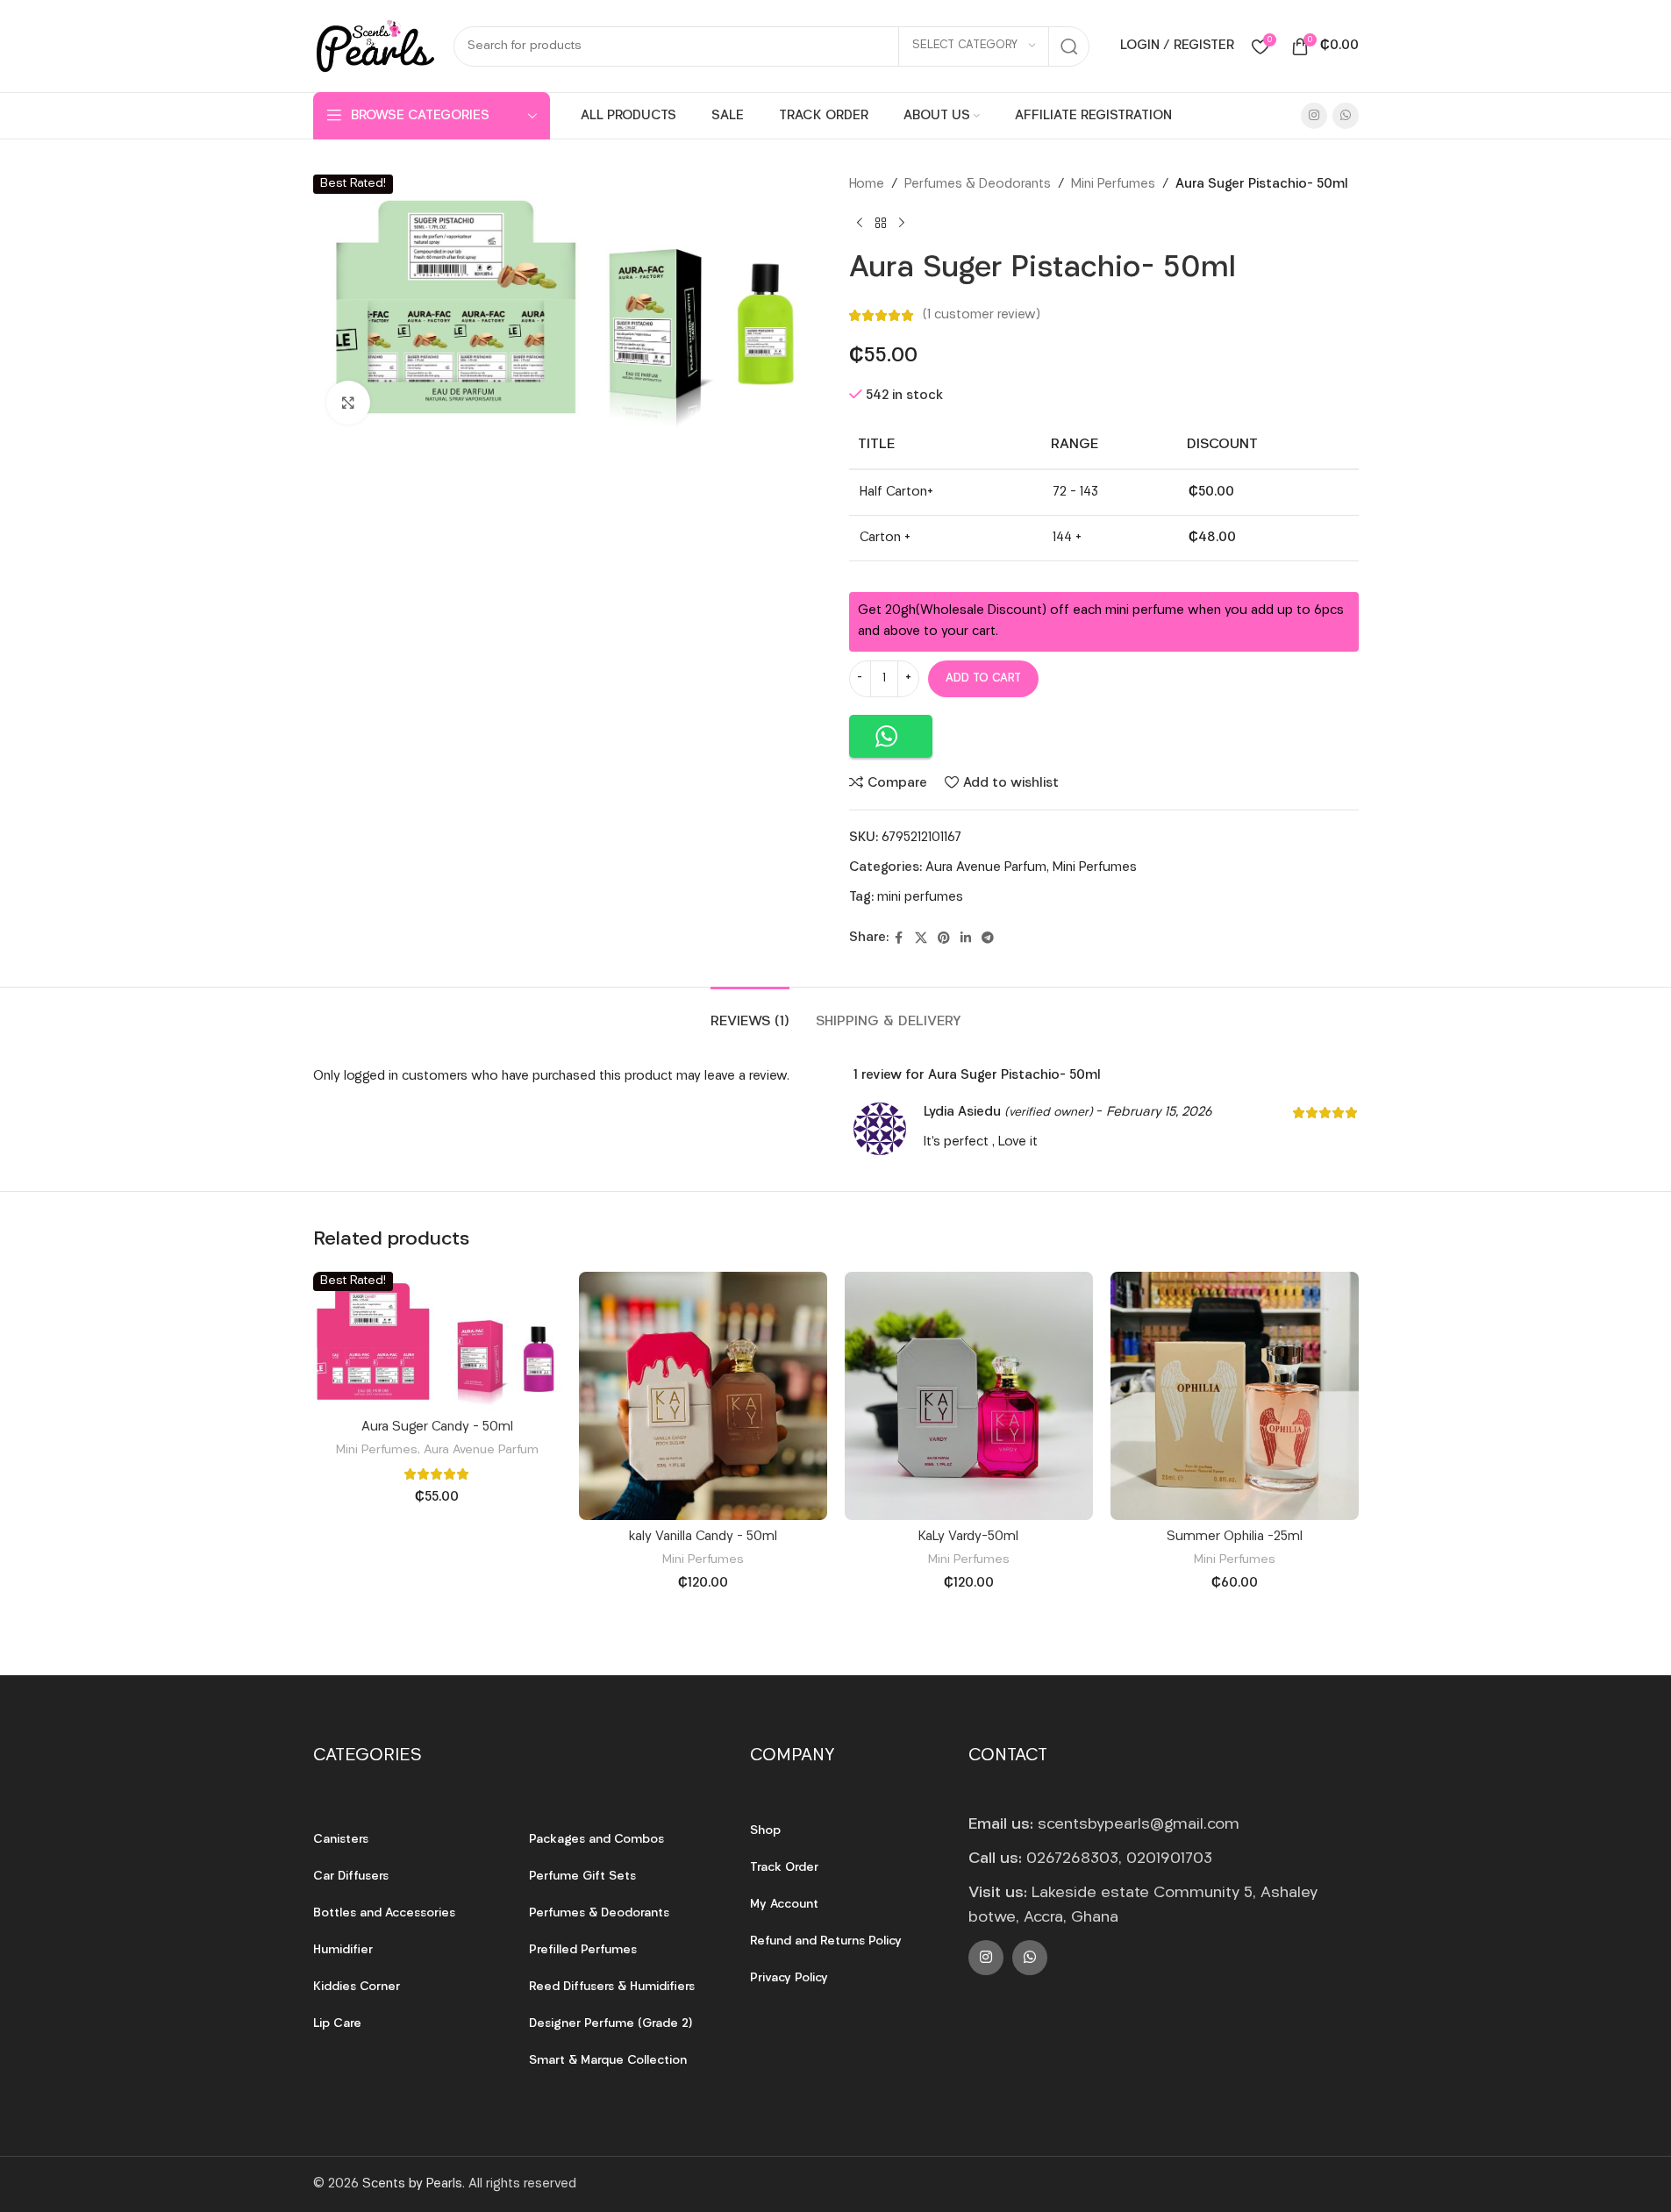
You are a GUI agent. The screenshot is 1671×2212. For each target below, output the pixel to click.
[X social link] (921, 939)
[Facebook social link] (899, 939)
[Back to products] (881, 224)
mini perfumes (920, 898)
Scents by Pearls (412, 2184)
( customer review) (982, 315)
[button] (891, 736)
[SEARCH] (1069, 46)
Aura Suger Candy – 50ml (437, 1427)
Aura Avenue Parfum (986, 868)
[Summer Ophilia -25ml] (1235, 1396)
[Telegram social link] (988, 939)
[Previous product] (860, 224)
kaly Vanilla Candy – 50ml (703, 1537)
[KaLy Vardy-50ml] (969, 1396)
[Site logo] (375, 46)
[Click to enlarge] (348, 403)
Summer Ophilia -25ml (1235, 1537)
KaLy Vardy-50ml (968, 1537)
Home (867, 185)
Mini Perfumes (1113, 185)
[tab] (750, 1013)
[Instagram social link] (1314, 116)
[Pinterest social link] (944, 939)
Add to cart (983, 678)
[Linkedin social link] (966, 939)
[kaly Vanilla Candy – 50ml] (703, 1396)
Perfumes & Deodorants (978, 185)
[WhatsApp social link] (1346, 116)
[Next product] (902, 224)
